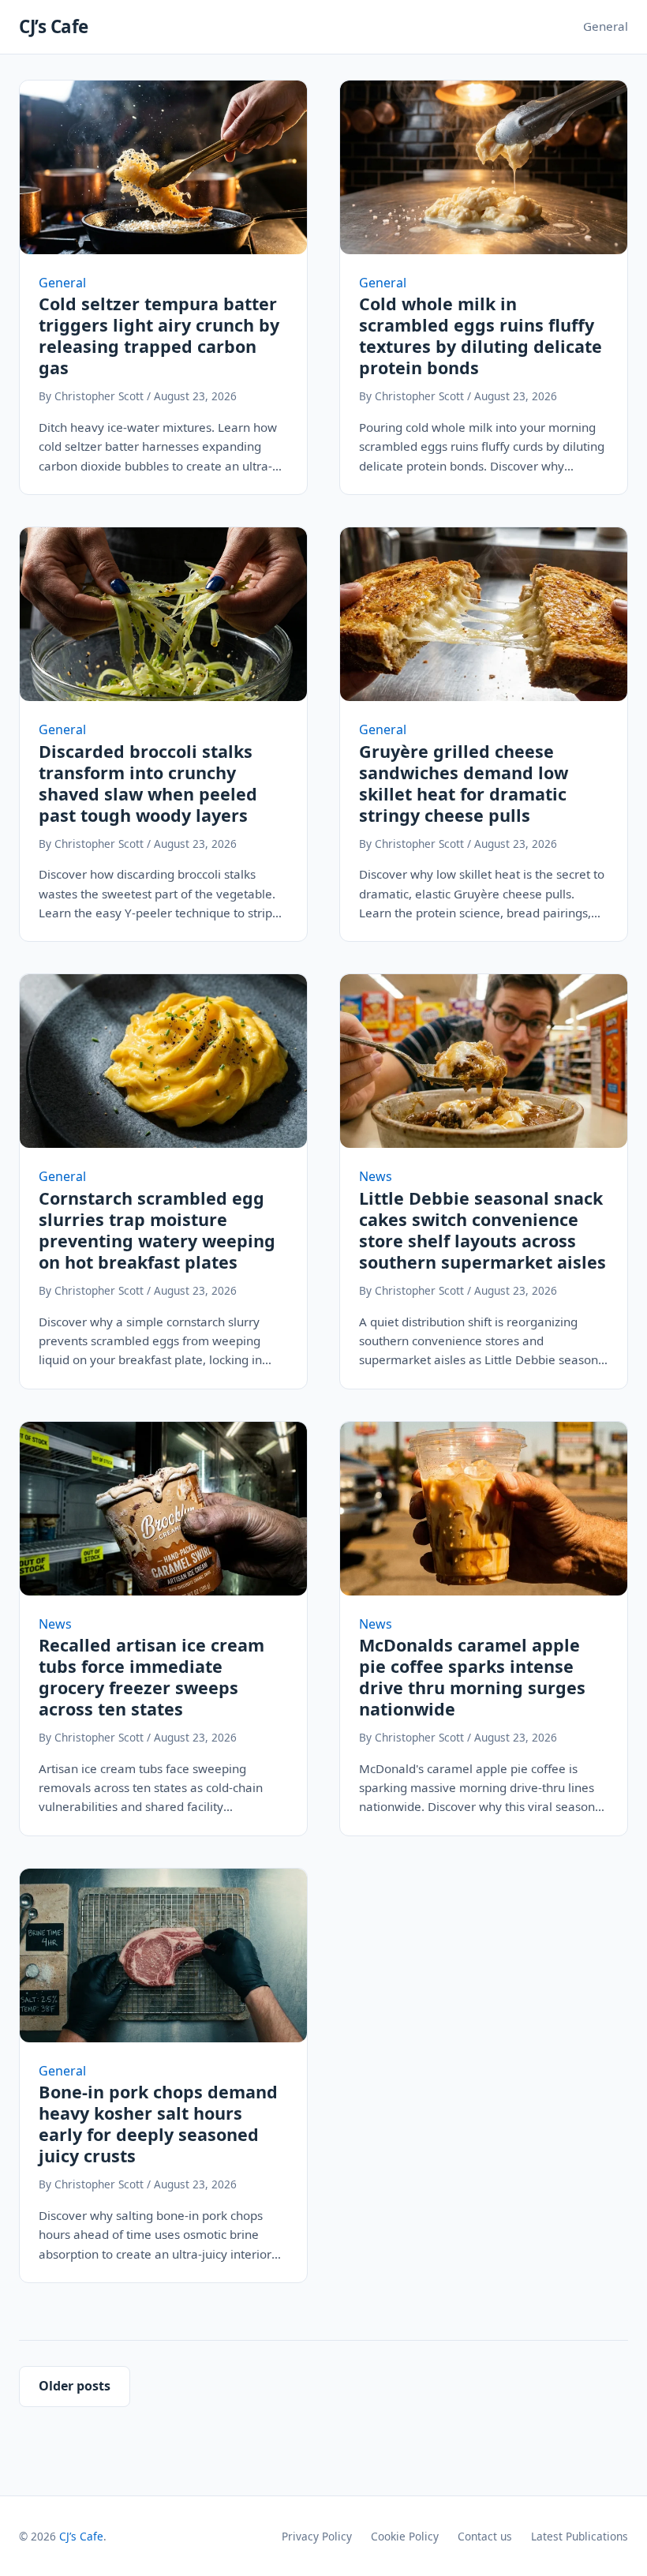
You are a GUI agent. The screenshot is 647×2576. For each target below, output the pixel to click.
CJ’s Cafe (54, 26)
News (376, 1176)
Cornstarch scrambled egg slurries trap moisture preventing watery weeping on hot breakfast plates (157, 1230)
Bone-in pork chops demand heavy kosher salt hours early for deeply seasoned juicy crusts (158, 2124)
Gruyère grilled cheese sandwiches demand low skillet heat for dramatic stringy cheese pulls (464, 783)
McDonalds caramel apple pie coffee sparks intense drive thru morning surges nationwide (472, 1677)
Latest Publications (580, 2536)
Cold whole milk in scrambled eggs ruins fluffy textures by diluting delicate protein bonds (481, 336)
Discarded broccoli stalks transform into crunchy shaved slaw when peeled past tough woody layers (148, 783)
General (606, 26)
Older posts (75, 2386)
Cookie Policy (405, 2536)
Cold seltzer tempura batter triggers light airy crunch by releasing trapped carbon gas (159, 336)
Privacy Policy (317, 2536)
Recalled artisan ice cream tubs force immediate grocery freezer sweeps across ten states (151, 1677)
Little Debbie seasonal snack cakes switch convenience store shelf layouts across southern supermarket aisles (482, 1230)
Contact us (485, 2536)
